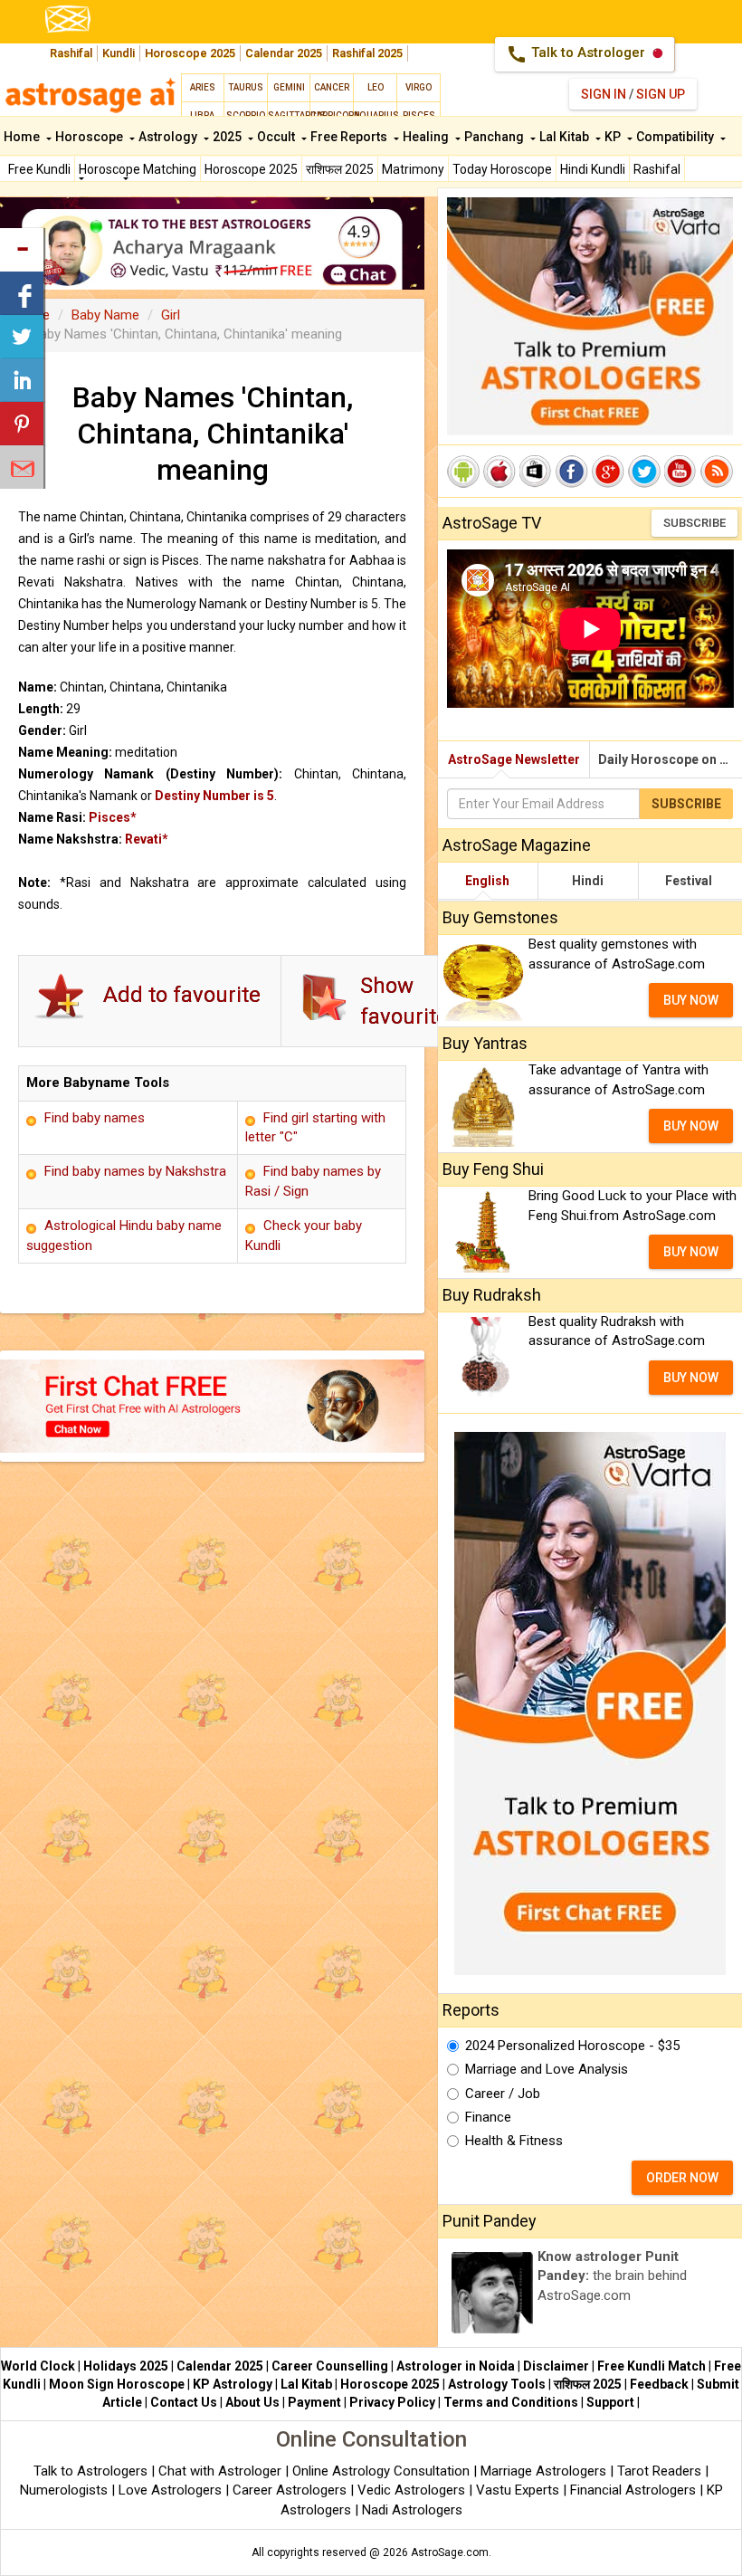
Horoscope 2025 (190, 53)
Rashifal (71, 53)
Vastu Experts (518, 2490)
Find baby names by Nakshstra (135, 1171)
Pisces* (113, 817)
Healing (427, 137)
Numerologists (66, 2490)
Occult (277, 137)
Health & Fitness (514, 2141)
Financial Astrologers (633, 2490)
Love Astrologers (170, 2490)
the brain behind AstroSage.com (612, 2276)
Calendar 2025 (284, 53)
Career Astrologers (290, 2490)
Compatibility (676, 137)
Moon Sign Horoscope (117, 2384)
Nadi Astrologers (412, 2510)
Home (23, 137)
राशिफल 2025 (340, 169)
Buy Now (691, 1000)
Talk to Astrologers (90, 2471)
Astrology (169, 137)
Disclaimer (556, 2366)
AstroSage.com (450, 2552)
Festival (689, 881)
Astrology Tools (497, 2384)
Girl (171, 315)
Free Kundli (39, 169)
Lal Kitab (566, 137)
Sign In (604, 94)
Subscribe (694, 523)
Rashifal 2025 (367, 53)
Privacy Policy (392, 2402)
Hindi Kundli (593, 169)
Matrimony (413, 169)
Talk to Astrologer (577, 54)
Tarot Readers (661, 2471)
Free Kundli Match (652, 2366)
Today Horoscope (502, 169)
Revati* (147, 839)
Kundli (119, 53)
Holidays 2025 (126, 2366)
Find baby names (95, 1118)
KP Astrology (233, 2384)
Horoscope (90, 137)
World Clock (38, 2366)
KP (614, 137)
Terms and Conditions (511, 2402)
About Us (252, 2402)
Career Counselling (330, 2366)
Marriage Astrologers (545, 2471)
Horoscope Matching (138, 169)
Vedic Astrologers (411, 2490)
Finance (488, 2117)
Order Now (682, 2178)
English (487, 881)
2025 (228, 137)
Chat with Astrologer (222, 2471)
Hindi (588, 881)
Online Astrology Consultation (383, 2471)
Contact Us (184, 2402)
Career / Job (503, 2094)
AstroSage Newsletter (514, 759)
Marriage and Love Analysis (547, 2069)
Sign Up (661, 94)
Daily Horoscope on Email (670, 759)
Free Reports (350, 137)
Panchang (495, 137)
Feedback (659, 2384)
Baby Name (105, 315)
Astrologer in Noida (456, 2366)
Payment (314, 2402)
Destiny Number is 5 (214, 796)
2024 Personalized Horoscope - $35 (572, 2046)
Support (610, 2402)
